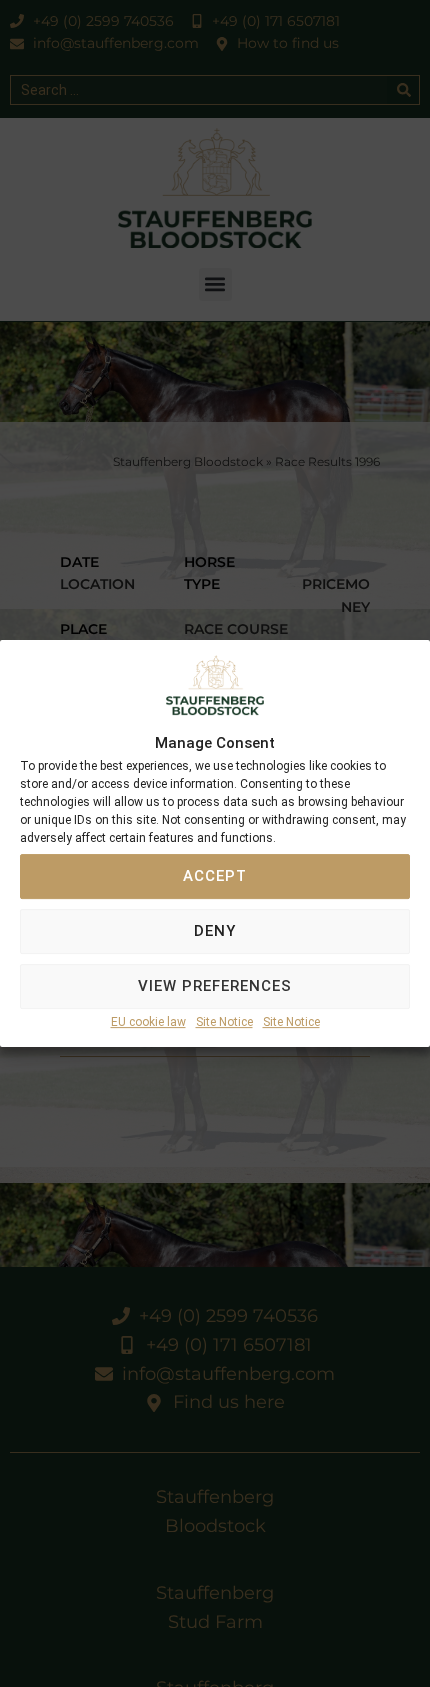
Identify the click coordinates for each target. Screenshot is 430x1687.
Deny (215, 932)
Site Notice (224, 1022)
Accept (215, 877)
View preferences (215, 987)
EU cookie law (148, 1022)
